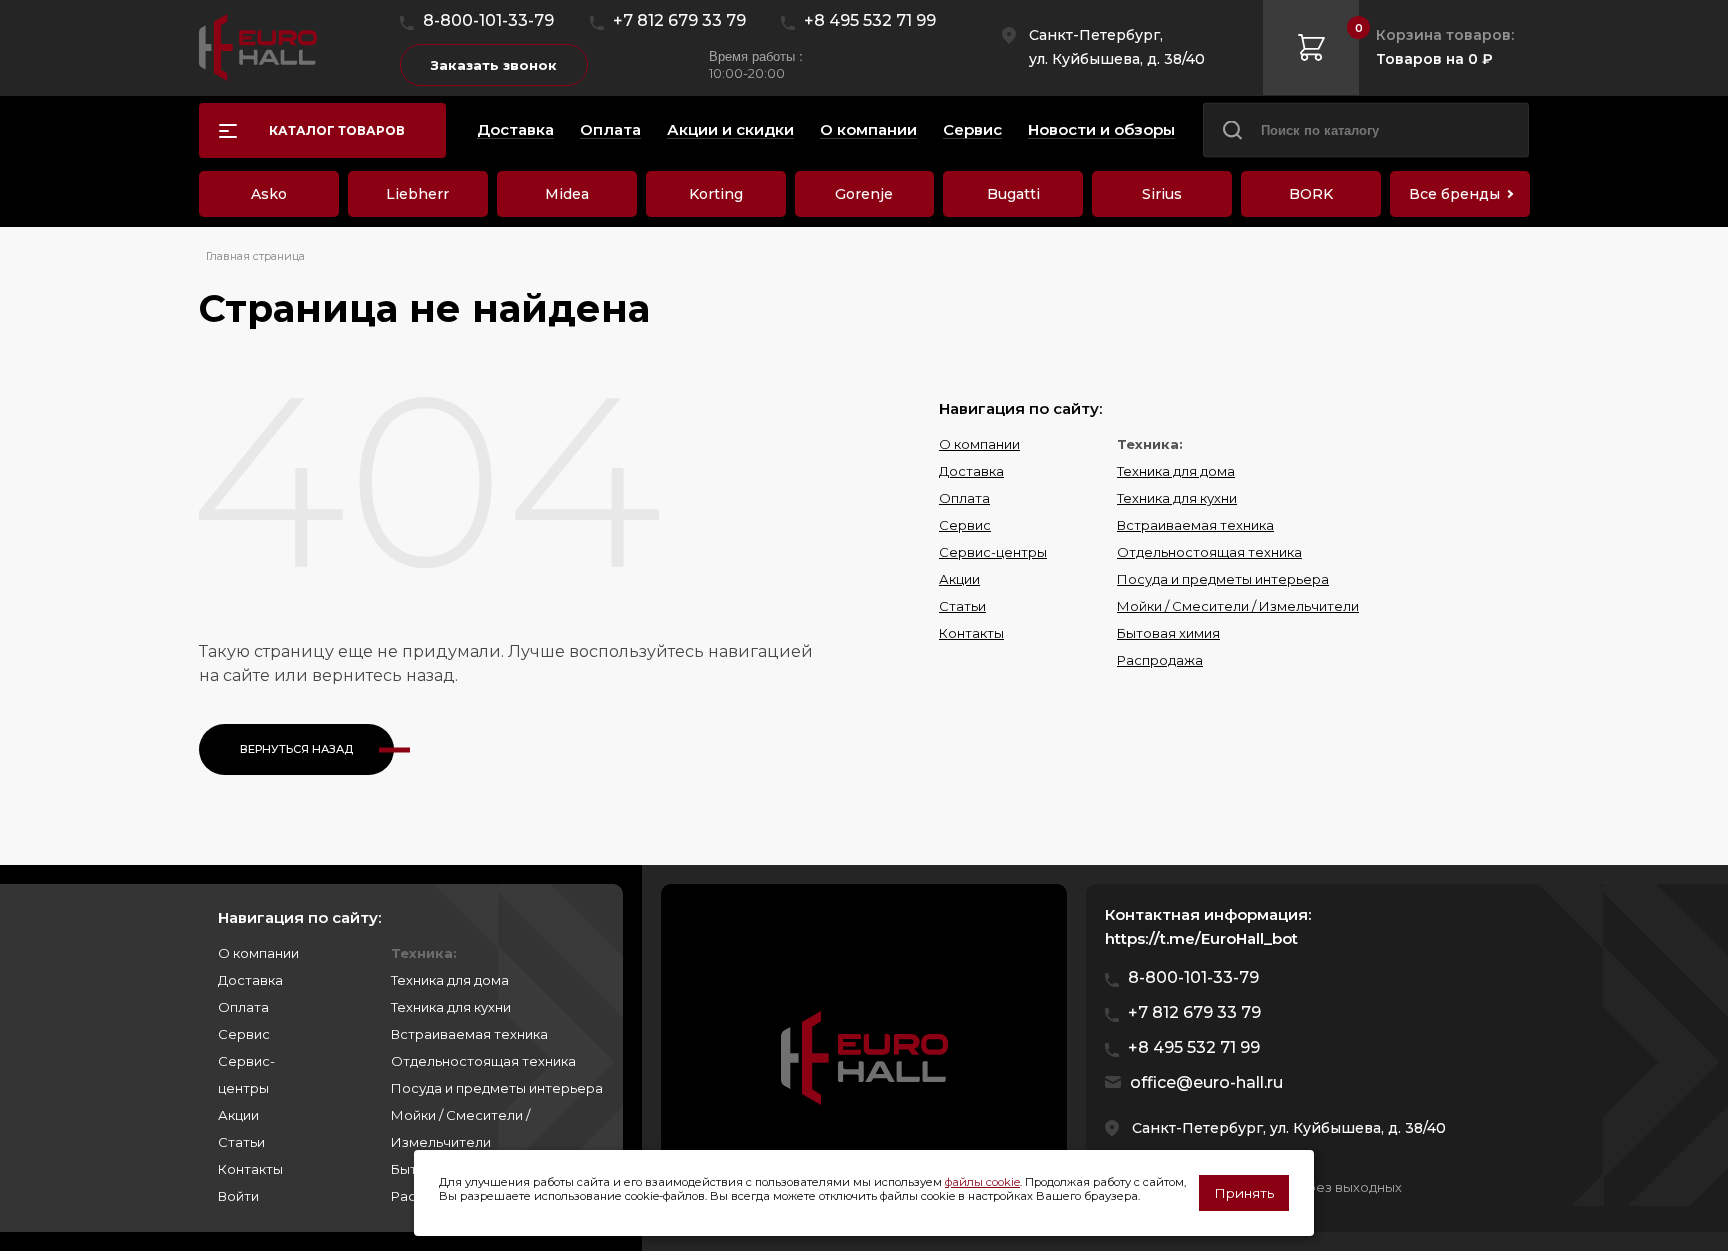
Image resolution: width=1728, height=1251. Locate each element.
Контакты (971, 633)
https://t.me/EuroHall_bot (1201, 938)
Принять (1244, 1193)
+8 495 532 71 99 (870, 20)
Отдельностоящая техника (1209, 552)
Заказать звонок (494, 65)
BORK (1311, 194)
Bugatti (1013, 194)
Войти (238, 1196)
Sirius (1162, 194)
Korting (716, 194)
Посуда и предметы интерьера (1223, 579)
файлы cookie (982, 1182)
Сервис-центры (993, 552)
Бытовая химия (1168, 633)
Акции (959, 579)
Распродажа (1160, 660)
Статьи (962, 606)
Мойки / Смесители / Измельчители (1238, 606)
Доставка (971, 471)
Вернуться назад (296, 749)
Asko (269, 194)
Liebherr (417, 194)
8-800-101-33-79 (488, 20)
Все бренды (1454, 194)
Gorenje (864, 194)
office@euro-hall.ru (1206, 1082)
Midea (567, 194)
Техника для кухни (1177, 498)
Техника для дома (1176, 471)
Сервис (965, 525)
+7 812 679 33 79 (679, 20)
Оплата (964, 498)
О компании (979, 444)
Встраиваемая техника (1195, 525)
